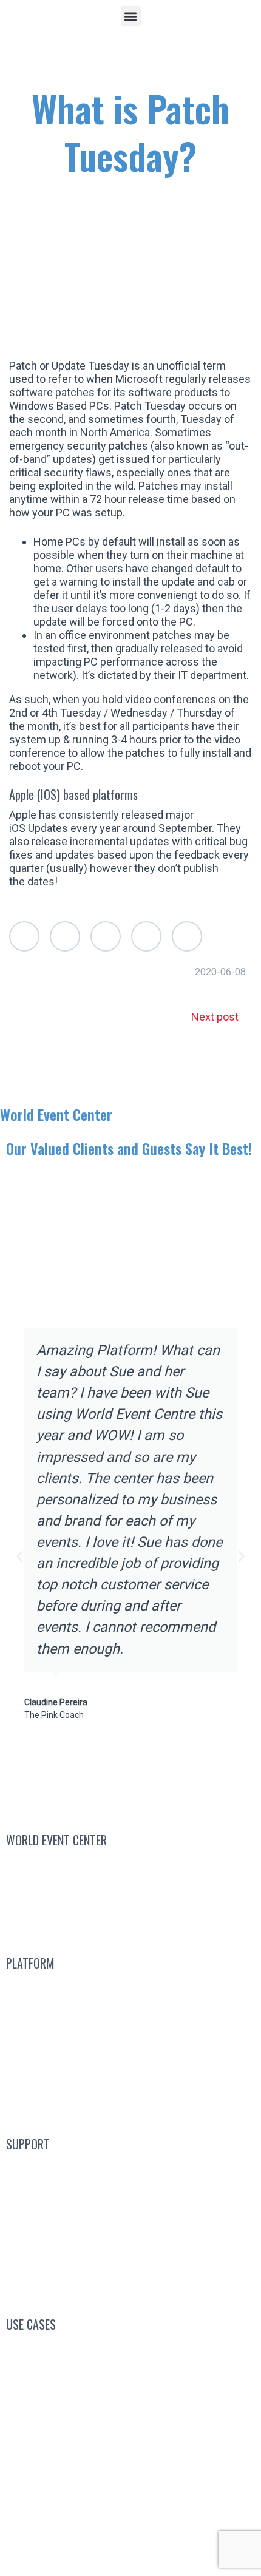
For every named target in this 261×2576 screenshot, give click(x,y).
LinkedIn (146, 936)
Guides (130, 2226)
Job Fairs (130, 2465)
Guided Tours (130, 2045)
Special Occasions (131, 2493)
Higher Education (130, 2436)
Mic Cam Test (130, 2284)
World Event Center (56, 1114)
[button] (131, 16)
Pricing (131, 2074)
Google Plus (106, 936)
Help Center (131, 2255)
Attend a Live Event (131, 1988)
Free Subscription (144, 2016)
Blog (131, 2169)
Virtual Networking (130, 2378)
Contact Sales (131, 1864)
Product (131, 2103)
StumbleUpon (187, 936)
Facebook (65, 936)
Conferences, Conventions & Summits (131, 2349)
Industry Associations (130, 2406)
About (123, 1922)
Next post (215, 1017)
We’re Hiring (131, 1894)
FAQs (131, 2197)
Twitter (24, 936)
